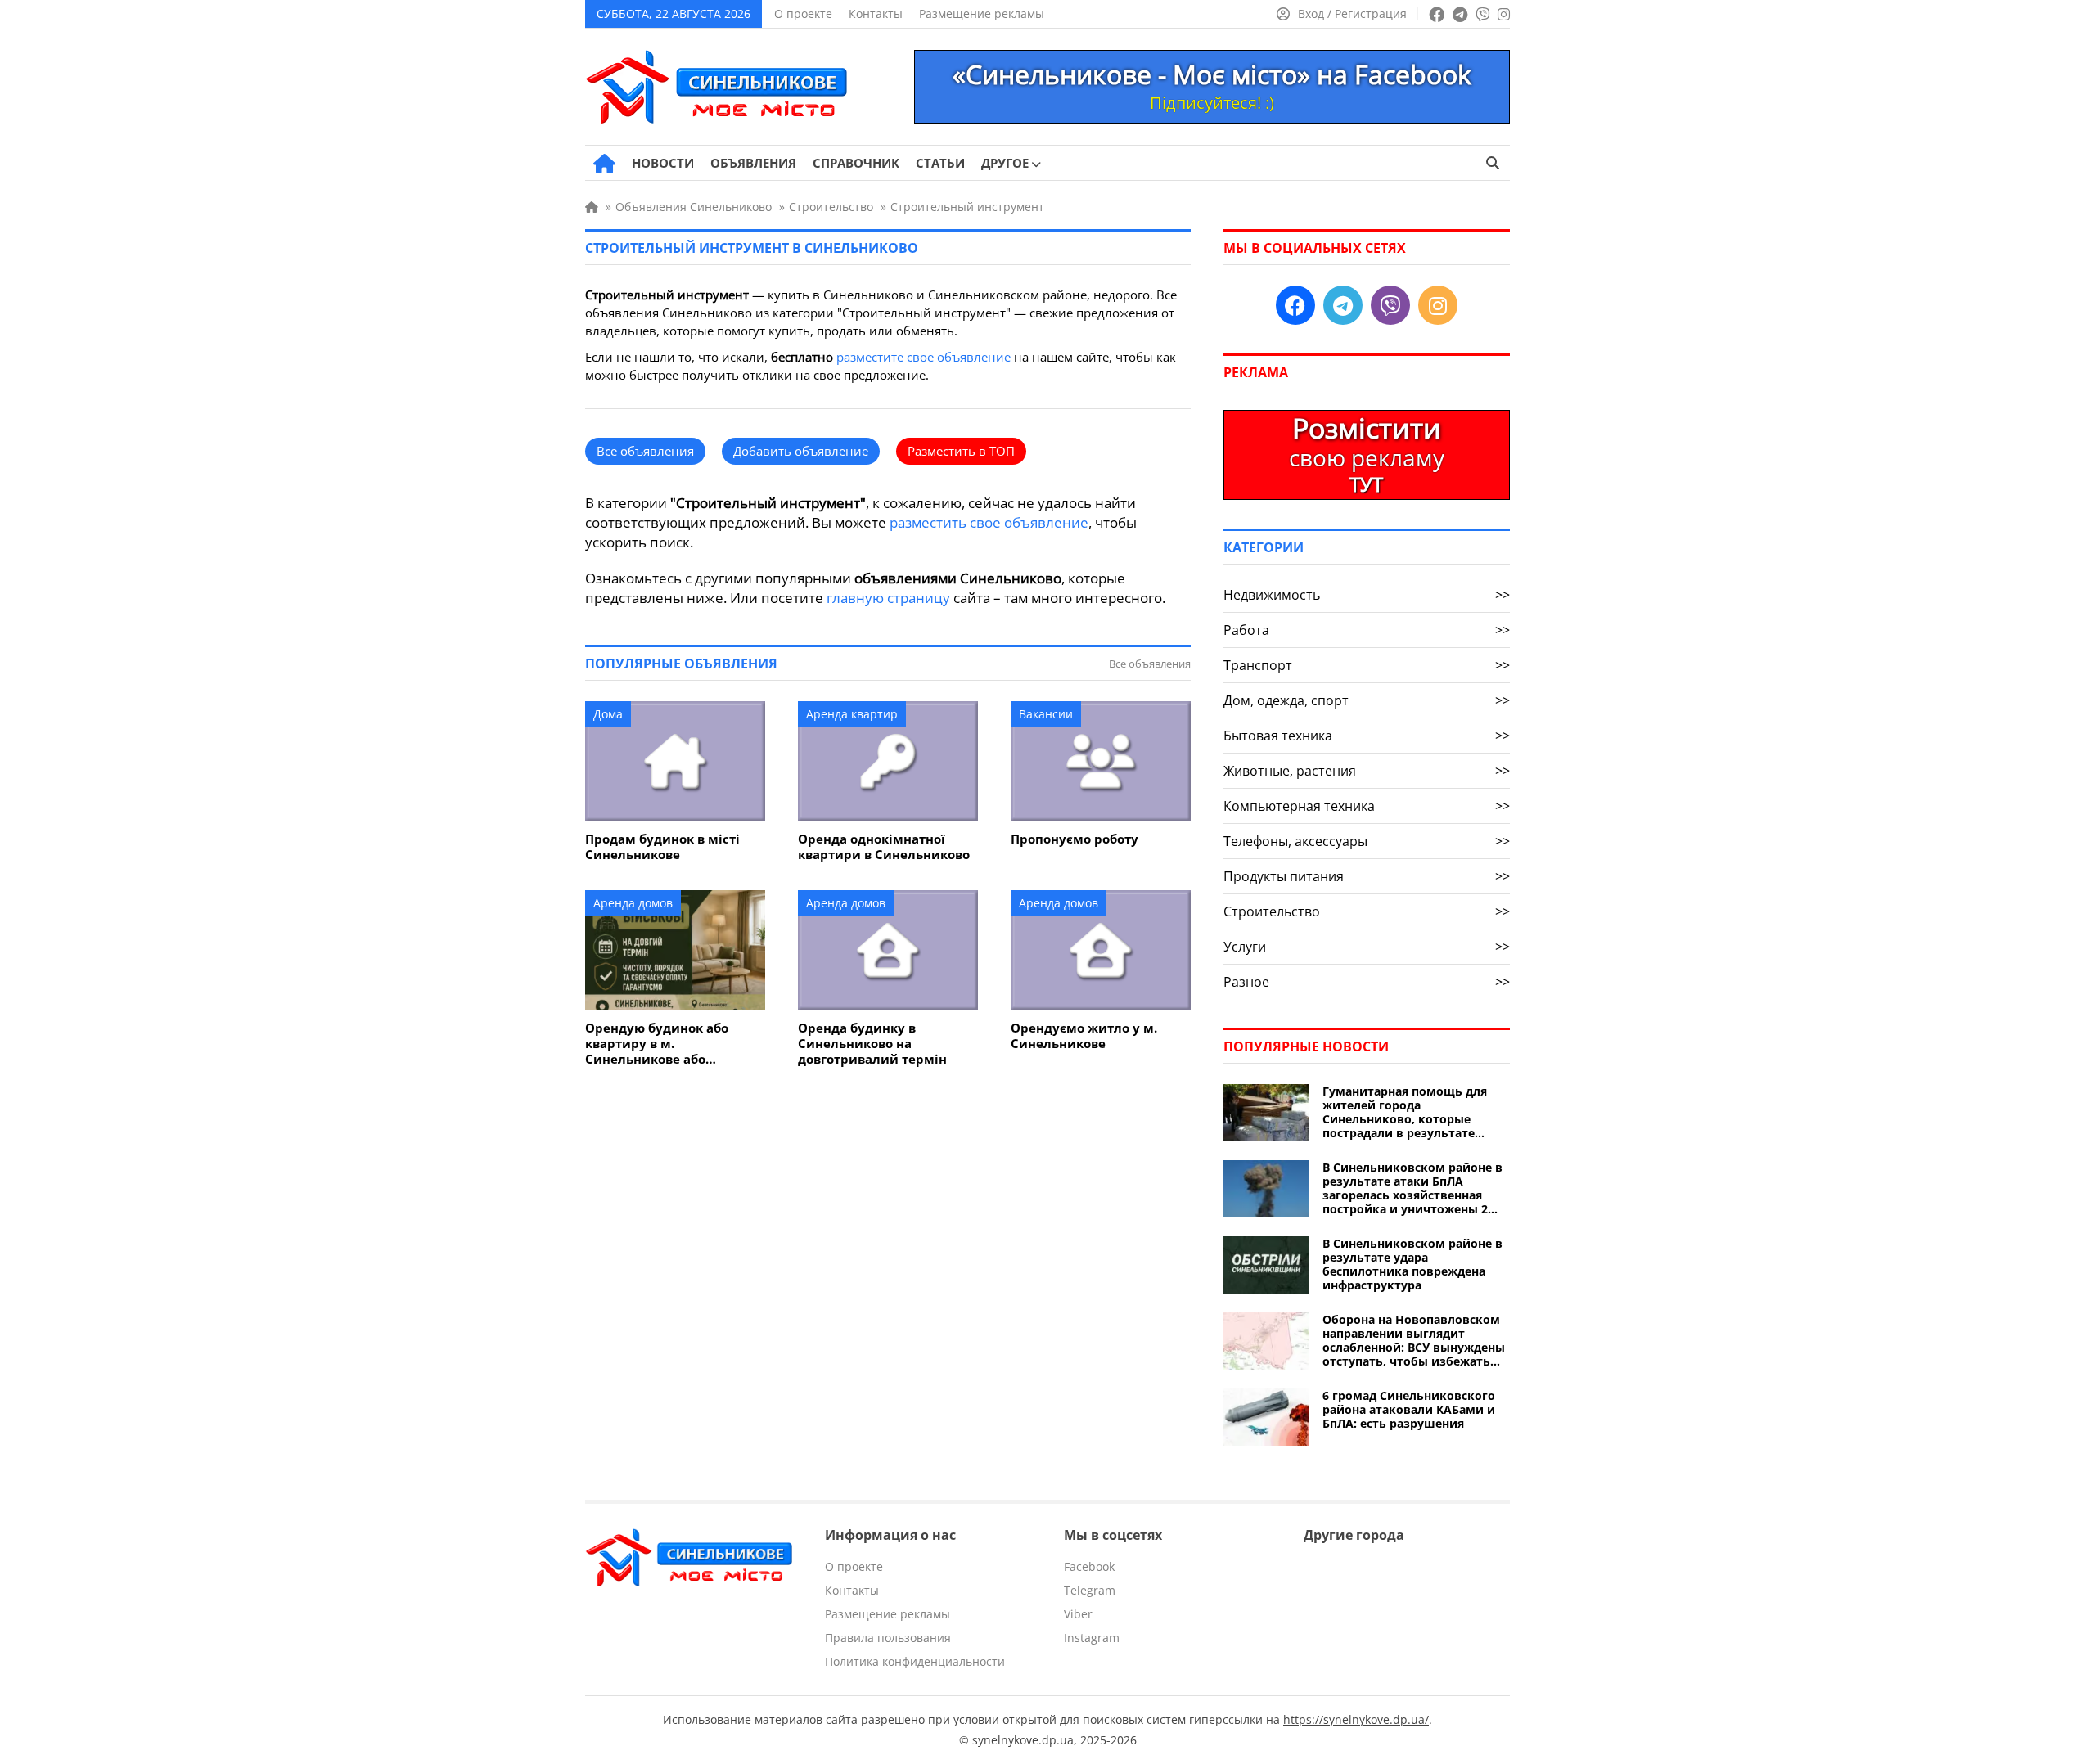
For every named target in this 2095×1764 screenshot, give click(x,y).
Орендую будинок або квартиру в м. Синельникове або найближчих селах (657, 1044)
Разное (1367, 982)
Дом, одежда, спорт (1367, 700)
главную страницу (888, 598)
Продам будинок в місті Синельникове (662, 847)
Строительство (1367, 911)
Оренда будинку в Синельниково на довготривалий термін (872, 1044)
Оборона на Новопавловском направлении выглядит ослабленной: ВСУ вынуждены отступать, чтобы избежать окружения (1414, 1340)
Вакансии (1046, 714)
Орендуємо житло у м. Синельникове (1084, 1036)
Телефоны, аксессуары (1367, 841)
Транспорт (1367, 665)
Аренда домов (633, 903)
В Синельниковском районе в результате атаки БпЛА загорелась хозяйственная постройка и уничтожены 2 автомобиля (1412, 1188)
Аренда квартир (852, 714)
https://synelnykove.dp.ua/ (1356, 1719)
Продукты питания (1367, 876)
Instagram (1092, 1638)
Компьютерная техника (1367, 806)
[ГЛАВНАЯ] (604, 164)
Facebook (1089, 1566)
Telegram (1090, 1590)
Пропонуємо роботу (1075, 839)
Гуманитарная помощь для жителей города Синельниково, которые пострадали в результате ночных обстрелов (1405, 1112)
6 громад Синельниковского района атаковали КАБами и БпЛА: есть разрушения (1409, 1409)
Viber (1078, 1614)
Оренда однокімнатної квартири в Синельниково (884, 847)
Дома (608, 714)
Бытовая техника (1367, 736)
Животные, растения (1367, 771)
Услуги (1367, 947)
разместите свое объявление (924, 357)
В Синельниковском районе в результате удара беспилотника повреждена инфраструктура (1412, 1264)
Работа (1367, 630)
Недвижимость (1367, 595)
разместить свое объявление (989, 522)
